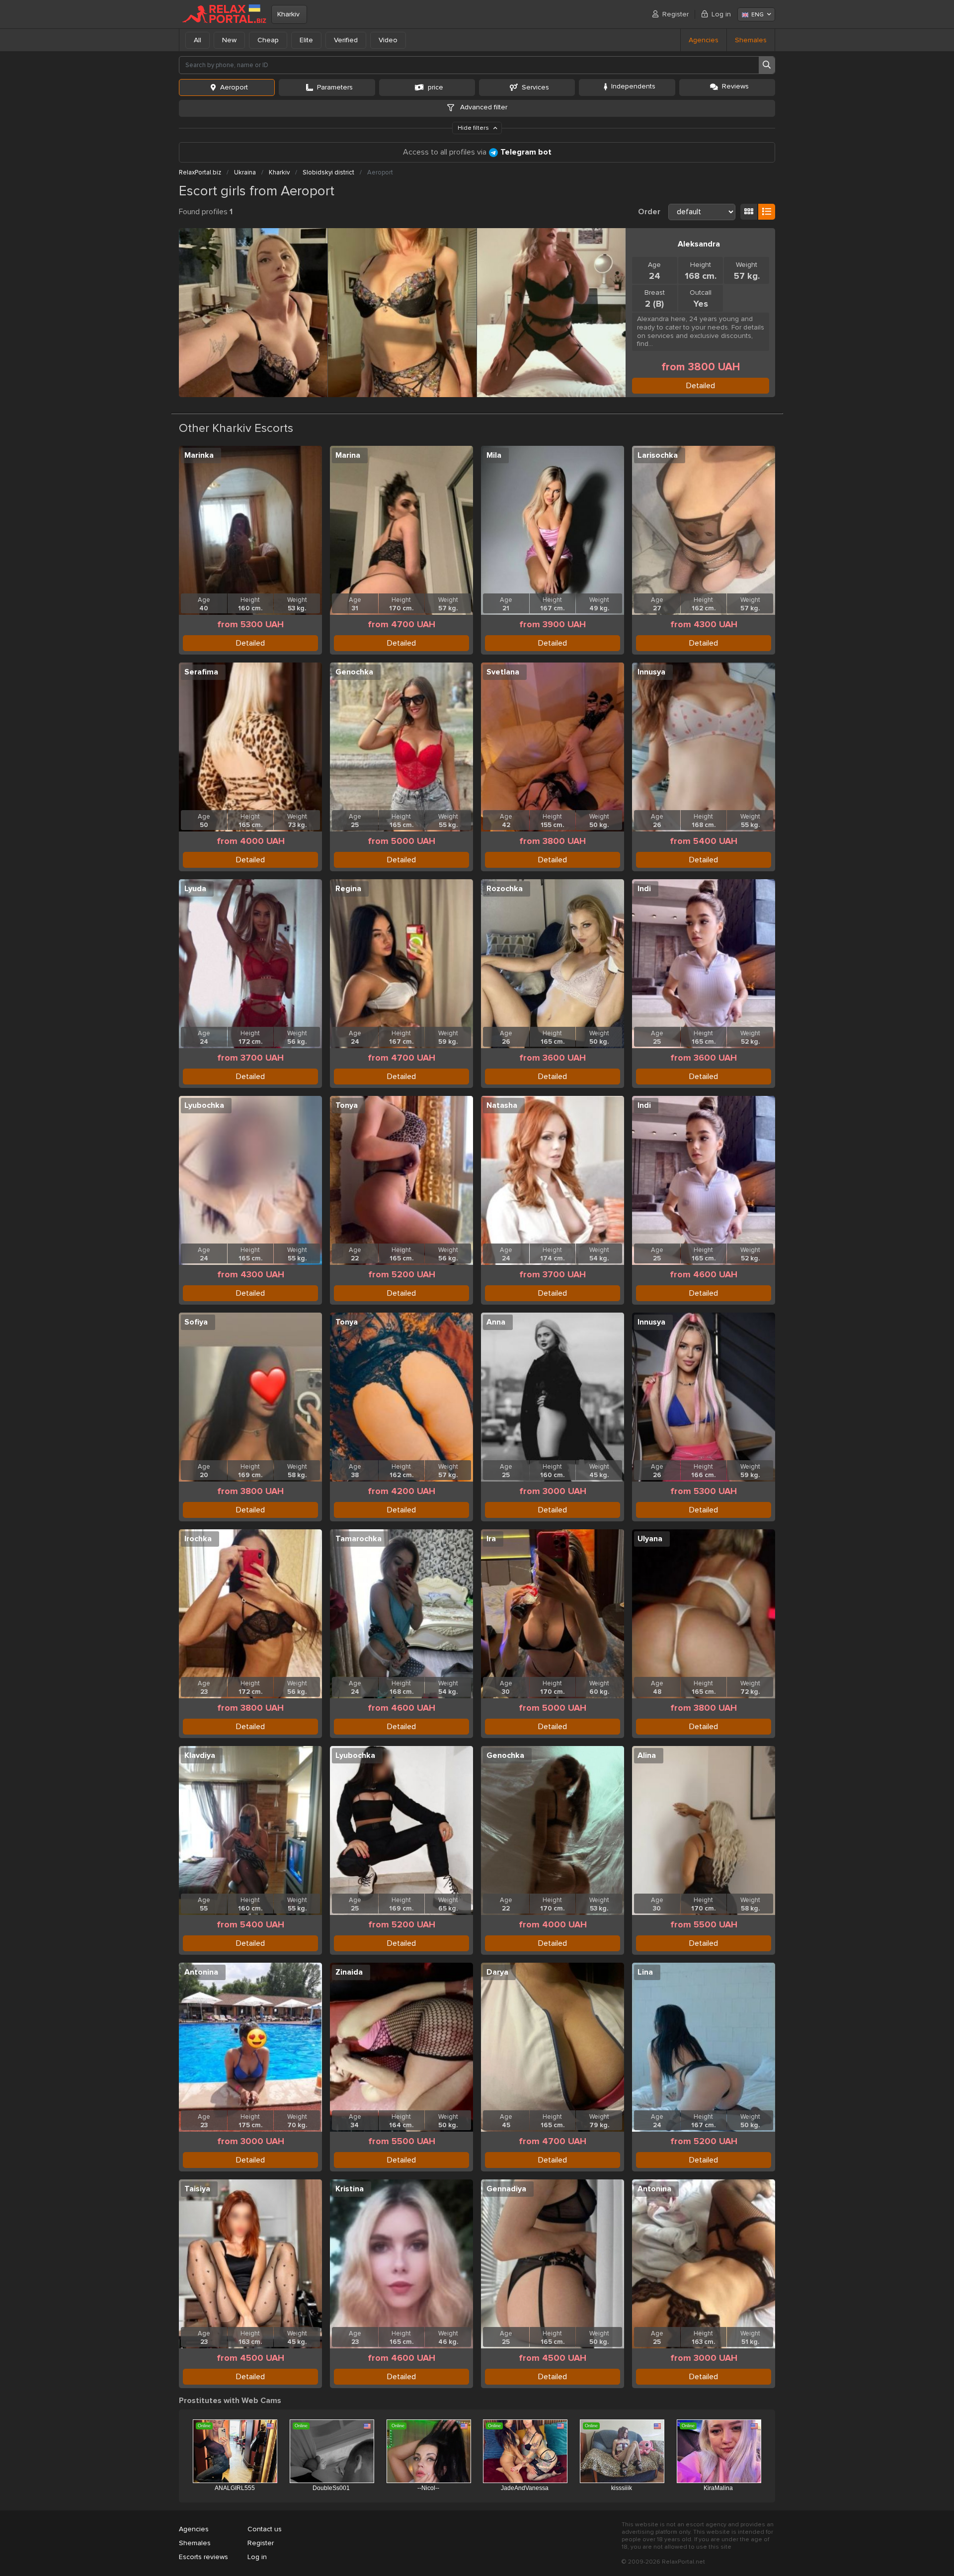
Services (535, 87)
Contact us (265, 2529)
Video (388, 40)
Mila (494, 455)
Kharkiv (288, 14)
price (436, 87)
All (198, 40)
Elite (306, 40)
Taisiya (197, 2189)
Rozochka (505, 889)
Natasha (502, 1105)
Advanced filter (483, 107)
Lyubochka (204, 1105)
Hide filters (474, 128)
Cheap (268, 40)
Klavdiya (200, 1755)
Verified (346, 40)
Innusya (651, 672)
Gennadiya (506, 2189)
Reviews (735, 86)
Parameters (335, 87)
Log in (721, 14)
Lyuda (195, 889)
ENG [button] (757, 15)
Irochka (198, 1539)
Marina (348, 455)
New (229, 40)
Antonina (201, 1972)
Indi (644, 889)
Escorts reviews (203, 2557)
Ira (491, 1539)
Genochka (354, 672)
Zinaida (349, 1972)
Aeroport (234, 87)
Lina (645, 1972)
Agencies (704, 40)
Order (649, 212)
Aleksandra (699, 244)
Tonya (347, 1105)
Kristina (350, 2189)
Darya (497, 1972)
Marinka (199, 455)
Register (676, 14)
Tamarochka (358, 1539)
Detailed (701, 386)
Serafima (201, 672)
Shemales (751, 40)
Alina (647, 1755)
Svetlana (503, 672)
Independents (633, 86)
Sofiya (196, 1322)
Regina (348, 889)
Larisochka (658, 455)
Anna (496, 1322)
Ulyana (650, 1539)
